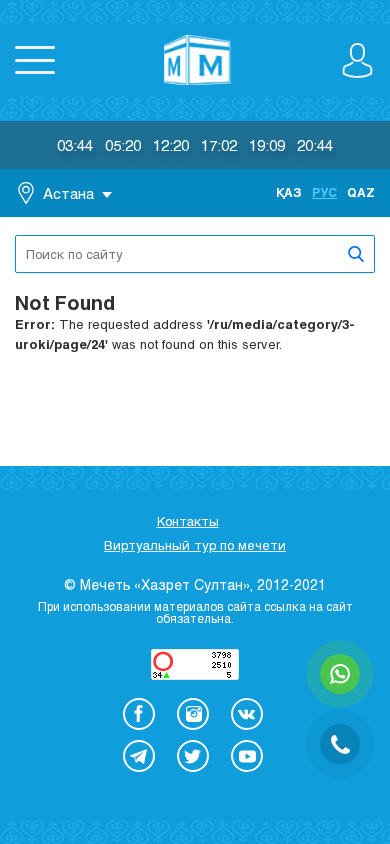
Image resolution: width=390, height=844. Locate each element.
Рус (324, 192)
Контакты (188, 521)
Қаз (289, 192)
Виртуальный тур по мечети (195, 545)
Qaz (361, 192)
